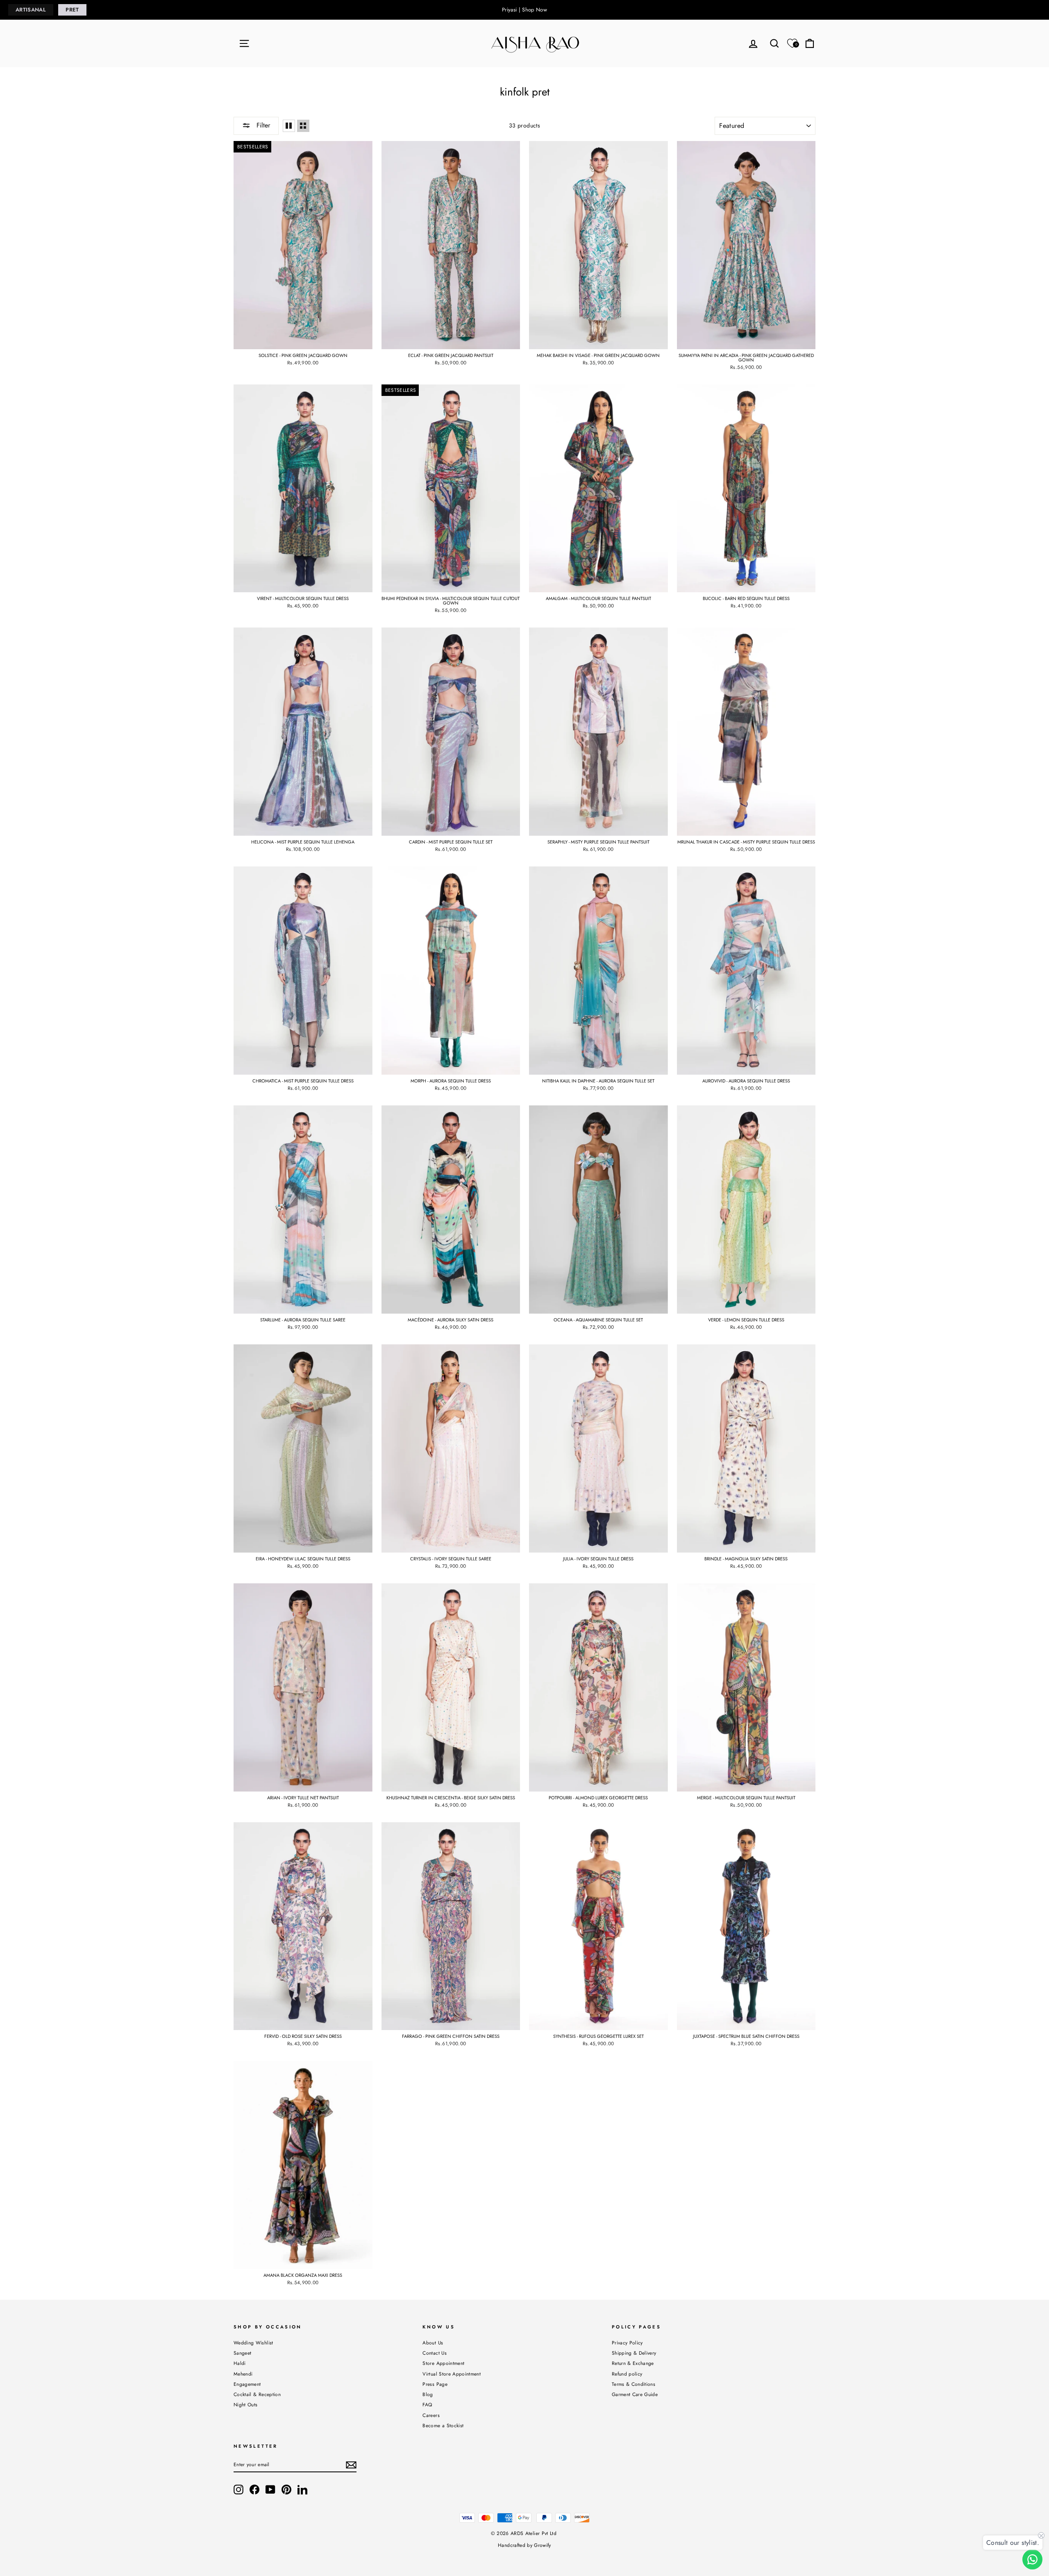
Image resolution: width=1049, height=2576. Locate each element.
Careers (431, 2415)
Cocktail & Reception (257, 2394)
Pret (72, 10)
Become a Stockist (443, 2425)
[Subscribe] (351, 2465)
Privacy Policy (627, 2343)
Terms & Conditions (633, 2384)
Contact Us (435, 2353)
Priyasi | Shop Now (524, 10)
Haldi (240, 2363)
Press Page (435, 2384)
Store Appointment (443, 2363)
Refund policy (627, 2374)
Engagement (247, 2384)
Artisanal (31, 10)
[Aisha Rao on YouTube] (270, 2490)
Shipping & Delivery (634, 2353)
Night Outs (246, 2404)
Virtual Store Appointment (452, 2374)
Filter (262, 125)
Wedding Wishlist (253, 2343)
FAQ (427, 2404)
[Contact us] (1032, 2559)
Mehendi (243, 2374)
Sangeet (242, 2353)
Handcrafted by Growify (524, 2545)
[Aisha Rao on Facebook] (254, 2490)
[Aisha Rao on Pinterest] (286, 2490)
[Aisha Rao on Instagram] (238, 2490)
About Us (433, 2343)
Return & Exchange (633, 2363)
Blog (428, 2394)
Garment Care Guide (635, 2394)
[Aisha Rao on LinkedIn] (302, 2490)
